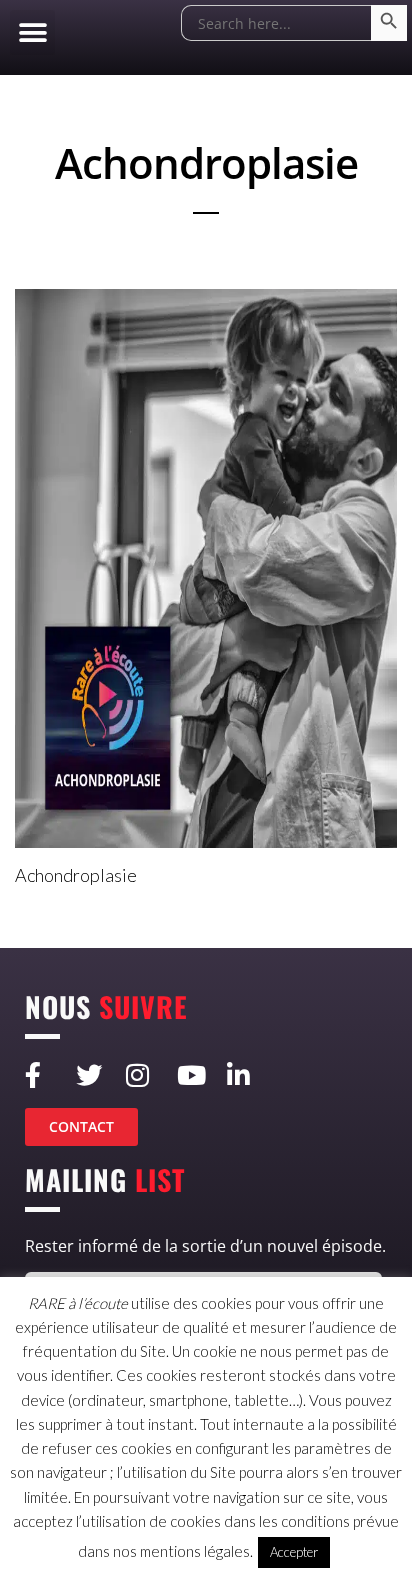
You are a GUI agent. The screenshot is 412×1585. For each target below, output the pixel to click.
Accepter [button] (294, 1552)
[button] (32, 32)
